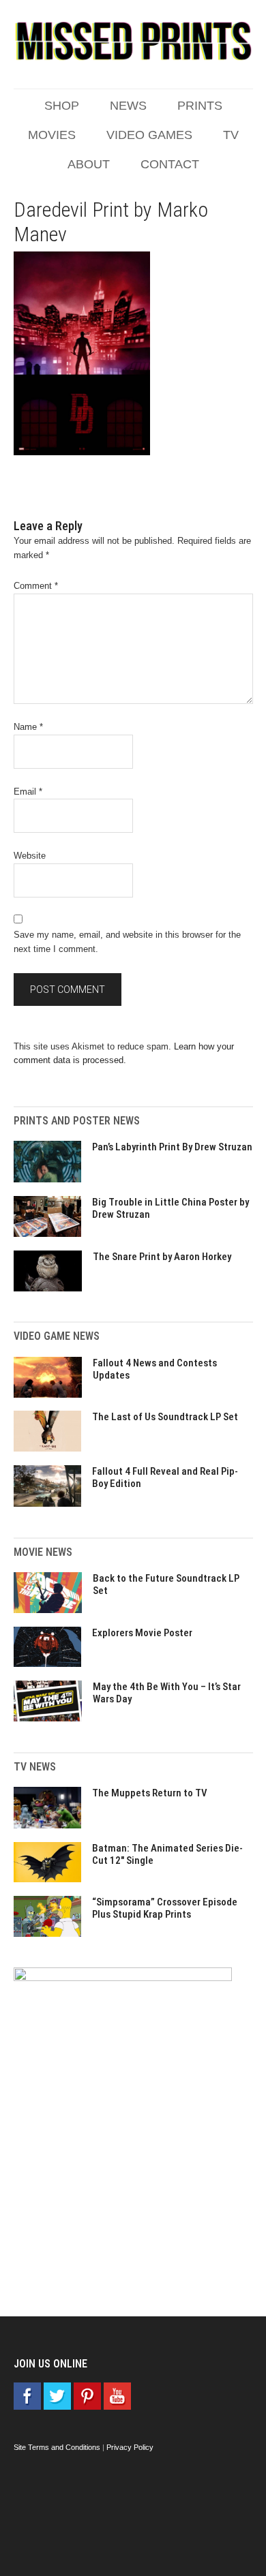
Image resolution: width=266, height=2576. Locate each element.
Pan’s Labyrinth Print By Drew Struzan (172, 1147)
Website (30, 856)
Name (28, 727)
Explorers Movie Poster (142, 1633)
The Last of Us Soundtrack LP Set (165, 1417)
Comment (36, 586)
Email (28, 792)
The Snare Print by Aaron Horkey (162, 1257)
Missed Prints (133, 41)
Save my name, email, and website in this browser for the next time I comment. (127, 942)
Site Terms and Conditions (57, 2447)
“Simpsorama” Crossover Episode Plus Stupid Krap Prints (165, 1908)
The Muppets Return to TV (150, 1793)
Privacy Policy (130, 2447)
